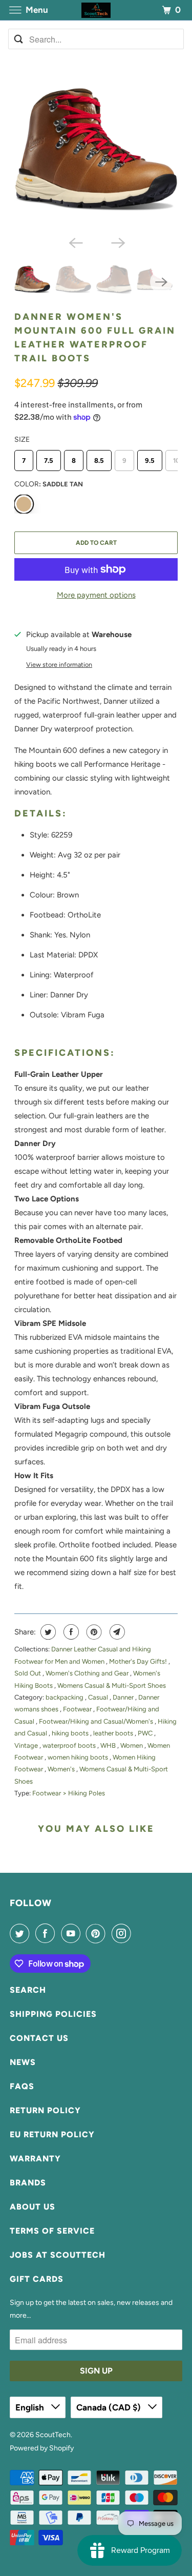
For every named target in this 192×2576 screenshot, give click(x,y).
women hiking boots (79, 1757)
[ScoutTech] (96, 10)
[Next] (117, 242)
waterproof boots (70, 1745)
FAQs (22, 2086)
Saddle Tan (24, 504)
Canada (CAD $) (110, 2407)
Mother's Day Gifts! (139, 1661)
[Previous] (75, 242)
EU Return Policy (52, 2134)
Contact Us (39, 2038)
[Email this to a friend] (116, 1632)
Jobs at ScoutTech (58, 2255)
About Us (33, 2207)
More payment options (96, 595)
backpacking (65, 1697)
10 (176, 461)
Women (132, 1745)
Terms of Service (52, 2231)
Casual (99, 1697)
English (31, 2407)
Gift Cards (37, 2279)
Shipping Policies (53, 2014)
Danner (124, 1697)
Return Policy (45, 2110)
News (23, 2062)
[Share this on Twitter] (47, 1632)
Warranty (35, 2159)
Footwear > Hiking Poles (69, 1793)
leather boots (114, 1733)
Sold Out (28, 1673)
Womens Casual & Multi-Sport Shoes (112, 1685)
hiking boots (71, 1733)
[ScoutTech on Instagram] (123, 1933)
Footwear (78, 1709)
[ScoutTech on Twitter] (22, 1933)
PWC (146, 1733)
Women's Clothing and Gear (88, 1673)
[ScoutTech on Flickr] (139, 1933)
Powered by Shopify (42, 2448)
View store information (59, 665)
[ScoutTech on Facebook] (47, 1933)
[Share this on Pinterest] (93, 1632)
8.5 (99, 461)
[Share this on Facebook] (70, 1632)
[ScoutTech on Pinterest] (98, 1933)
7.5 (49, 461)
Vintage (27, 1745)
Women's (62, 1769)
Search (28, 1990)
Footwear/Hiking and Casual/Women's (97, 1721)
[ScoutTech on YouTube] (73, 1933)
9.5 (150, 461)
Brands (28, 2183)
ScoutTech (53, 2435)
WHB (109, 1745)
